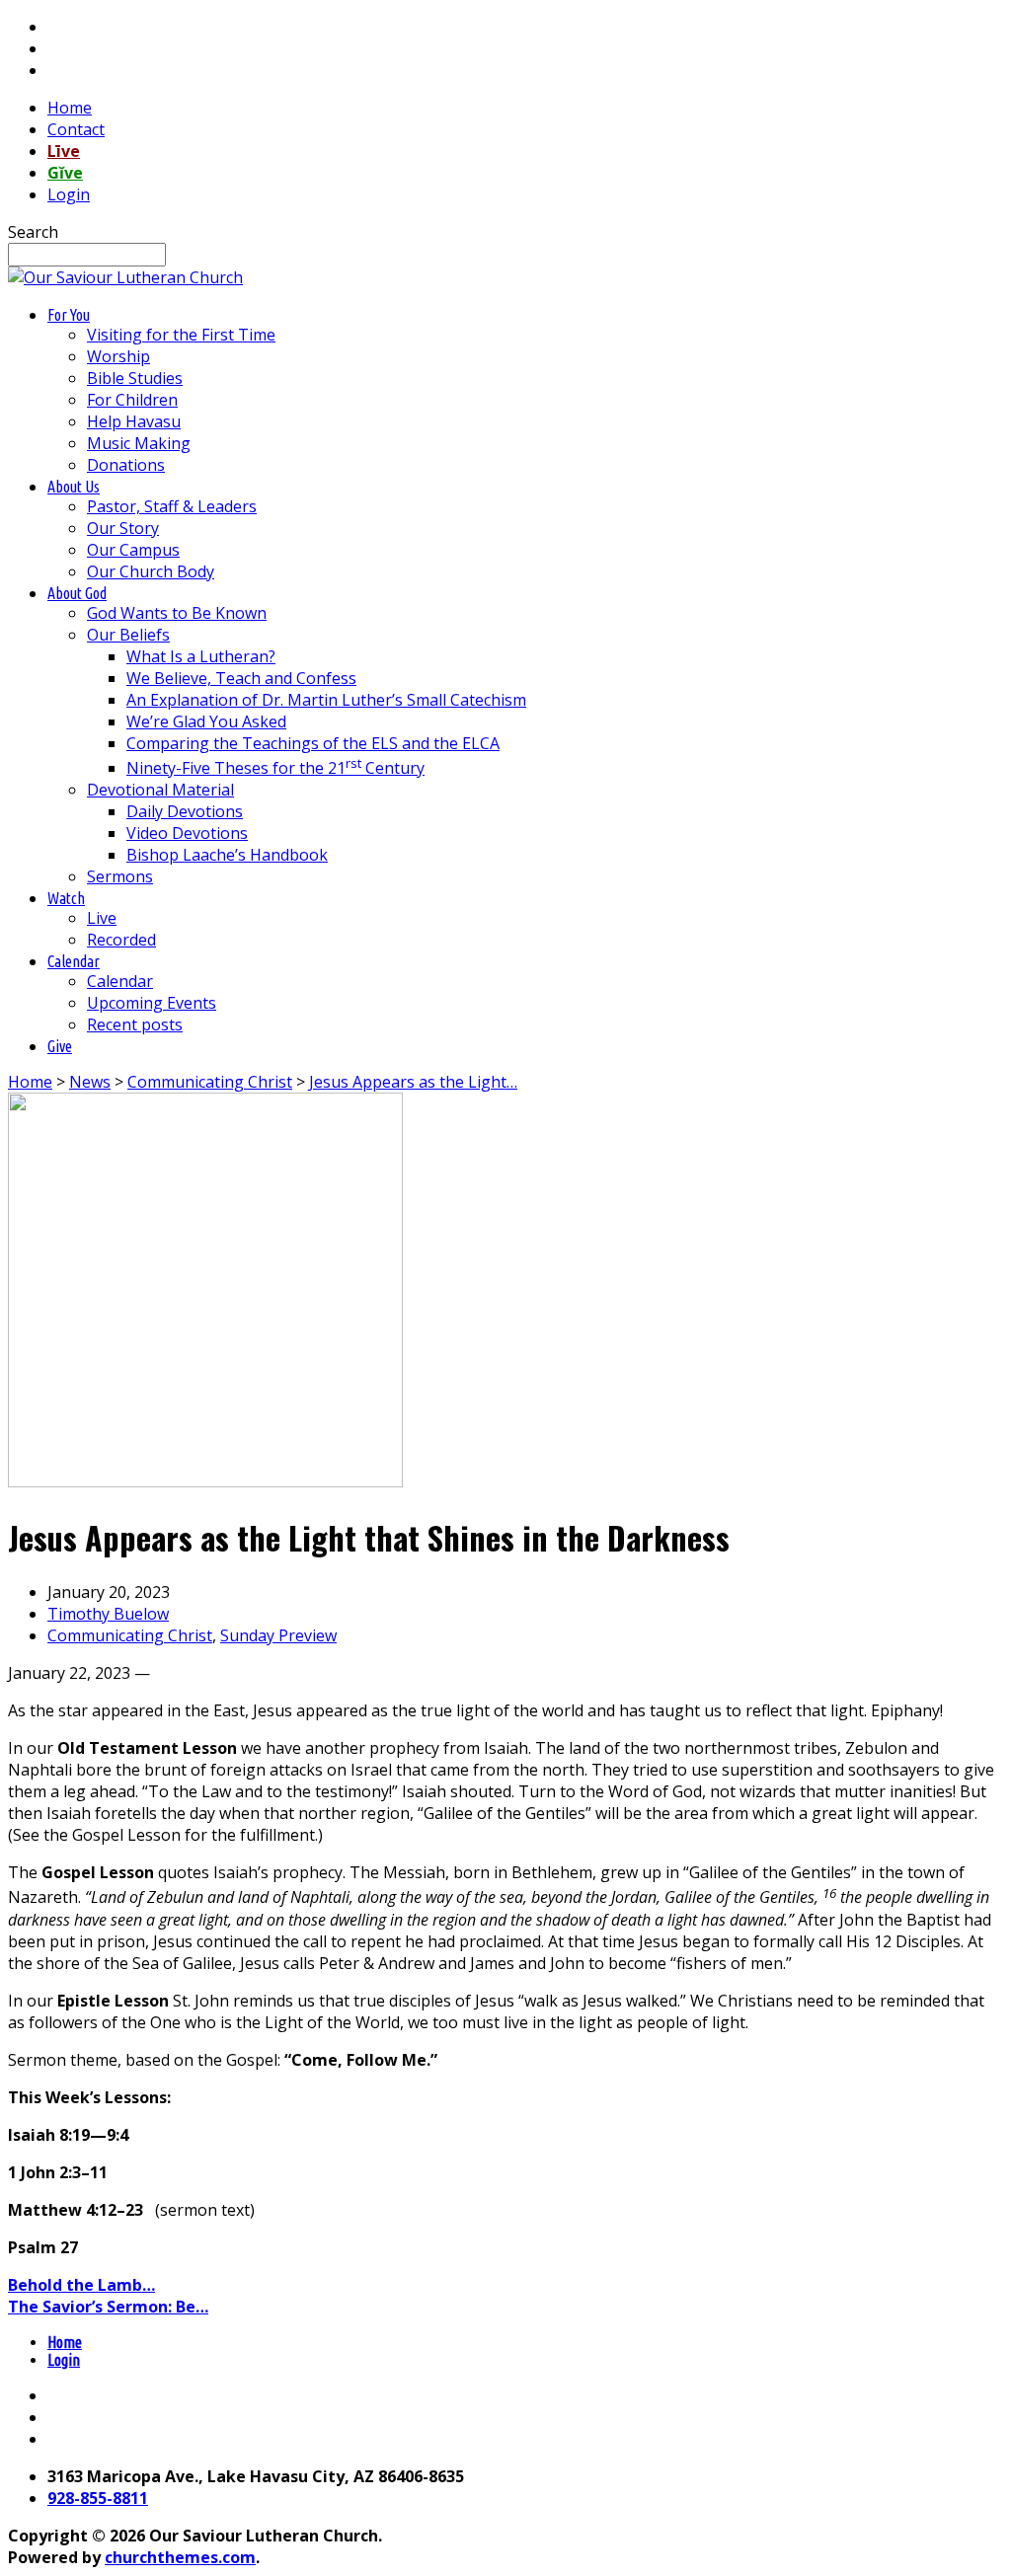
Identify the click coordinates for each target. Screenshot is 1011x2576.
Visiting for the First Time (181, 335)
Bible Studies (135, 378)
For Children (132, 400)
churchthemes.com (180, 2557)
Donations (126, 465)
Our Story (123, 528)
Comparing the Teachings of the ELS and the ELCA (313, 743)
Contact (76, 129)
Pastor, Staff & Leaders (172, 506)
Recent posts (135, 1024)
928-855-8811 (98, 2498)
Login (69, 194)
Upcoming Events (152, 1003)
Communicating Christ (210, 1082)
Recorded (121, 940)
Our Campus (133, 550)
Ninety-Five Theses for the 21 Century (275, 768)
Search (33, 232)
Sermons (120, 876)
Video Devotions (187, 833)
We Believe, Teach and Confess (241, 678)
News (90, 1082)
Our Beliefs (128, 635)
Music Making (139, 443)
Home (70, 108)
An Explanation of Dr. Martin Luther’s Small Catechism (326, 700)
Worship (118, 356)
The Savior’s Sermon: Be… (108, 2307)
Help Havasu (134, 421)
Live (102, 918)
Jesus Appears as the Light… (413, 1082)
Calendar (120, 981)
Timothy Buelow (108, 1614)
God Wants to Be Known (177, 613)
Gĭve (65, 173)
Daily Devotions (185, 811)
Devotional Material (160, 790)
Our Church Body (151, 571)
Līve (64, 151)
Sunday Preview (278, 1635)
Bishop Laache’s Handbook (227, 855)
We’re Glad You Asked (206, 721)
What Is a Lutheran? (201, 656)
